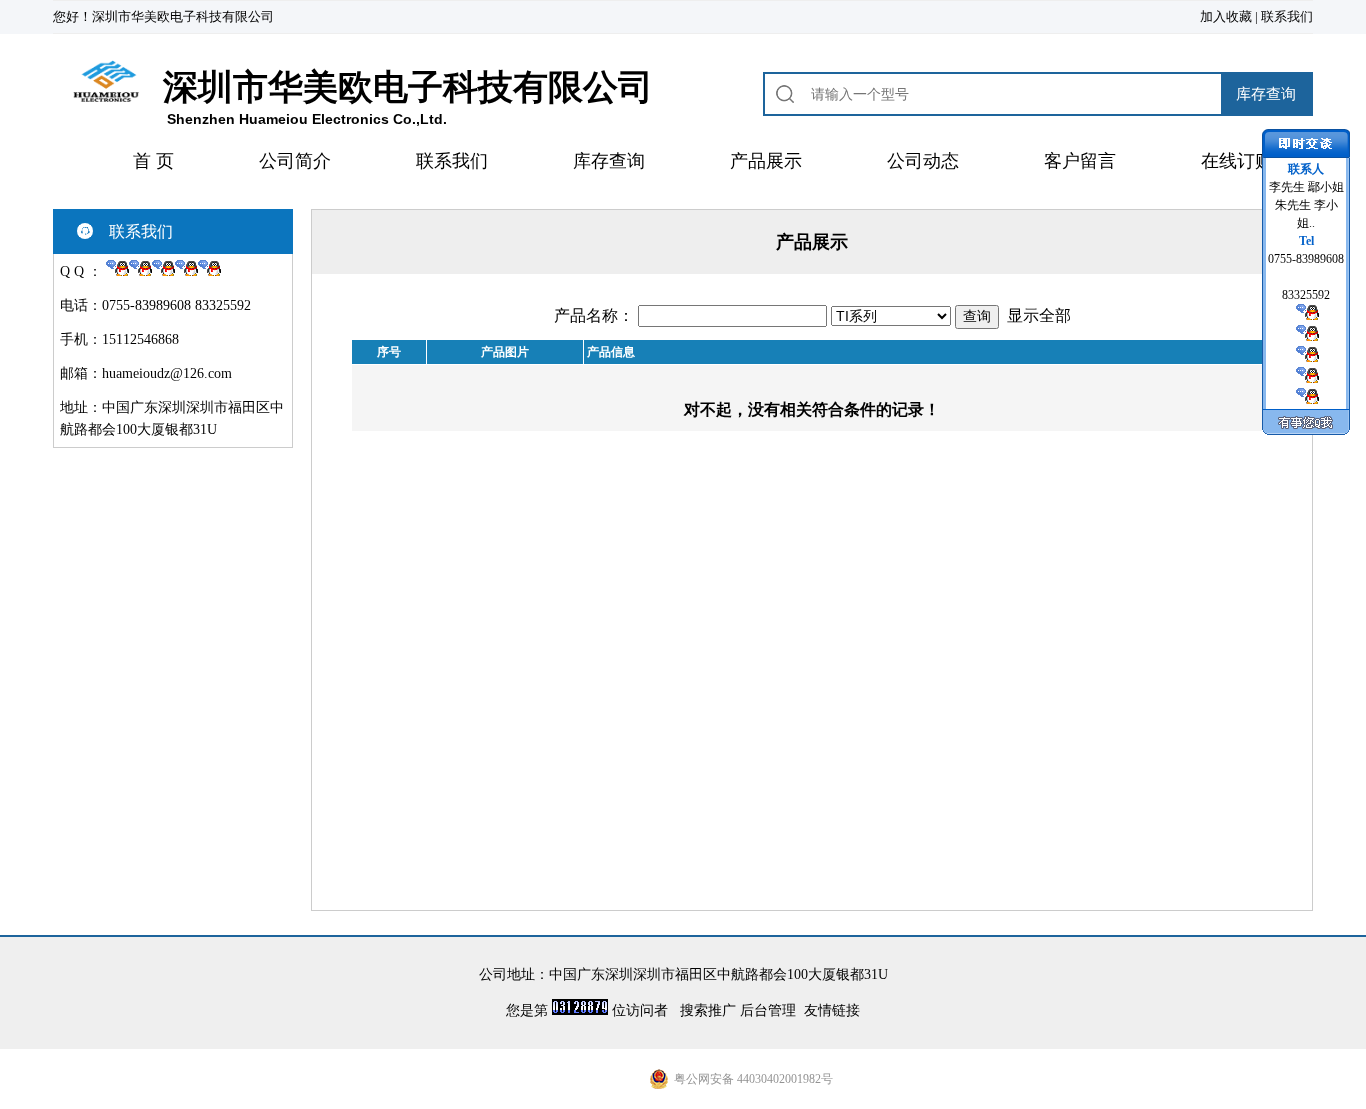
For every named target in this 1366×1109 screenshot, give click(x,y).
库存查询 (609, 161)
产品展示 (766, 161)
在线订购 (1237, 161)
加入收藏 (1226, 16)
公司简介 (295, 161)
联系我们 (1287, 16)
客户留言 (1080, 161)
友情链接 (832, 1010)
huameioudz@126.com (167, 373)
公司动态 (923, 161)
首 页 (153, 161)
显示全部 (1039, 315)
